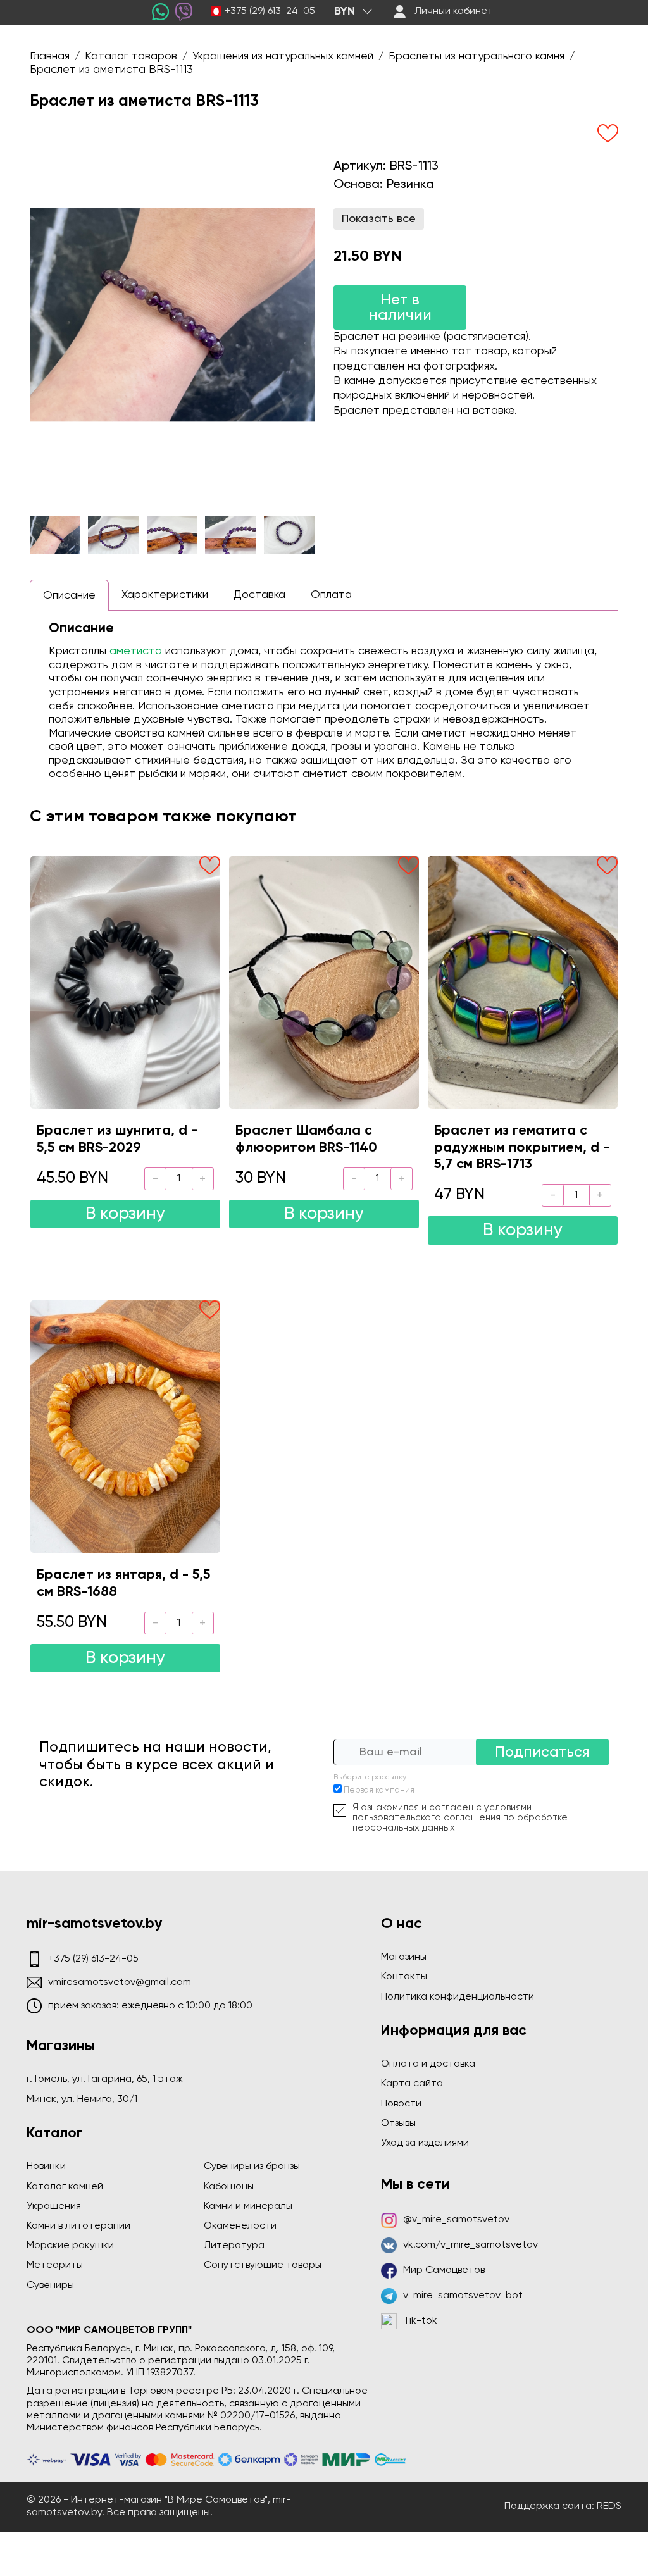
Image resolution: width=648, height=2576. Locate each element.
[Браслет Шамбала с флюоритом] (324, 982)
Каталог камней (65, 2187)
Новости (401, 2104)
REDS (609, 2506)
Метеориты (55, 2265)
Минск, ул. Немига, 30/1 (82, 2100)
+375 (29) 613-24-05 (270, 11)
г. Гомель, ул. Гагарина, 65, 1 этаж (105, 2079)
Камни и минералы (248, 2206)
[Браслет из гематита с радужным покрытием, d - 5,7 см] (523, 982)
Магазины (404, 1957)
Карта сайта (412, 2084)
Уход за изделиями (425, 2143)
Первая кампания (379, 1790)
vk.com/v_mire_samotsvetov (470, 2245)
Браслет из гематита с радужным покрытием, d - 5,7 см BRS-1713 (522, 1148)
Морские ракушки (70, 2246)
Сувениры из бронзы (252, 2167)
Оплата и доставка (428, 2064)
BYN (345, 11)
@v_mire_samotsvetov (456, 2220)
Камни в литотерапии (78, 2226)
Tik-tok (420, 2321)
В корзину (125, 1214)
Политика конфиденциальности (458, 1997)
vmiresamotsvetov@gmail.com (120, 1982)
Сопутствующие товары (263, 2265)
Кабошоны (229, 2187)
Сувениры (50, 2286)
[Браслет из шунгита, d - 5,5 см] (125, 982)
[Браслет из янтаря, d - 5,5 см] (125, 1427)
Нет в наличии (400, 308)
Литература (234, 2246)
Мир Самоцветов (444, 2270)
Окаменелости (240, 2226)
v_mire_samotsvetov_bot (463, 2296)
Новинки (46, 2167)
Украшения (54, 2206)
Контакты (404, 1977)
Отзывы (398, 2124)
